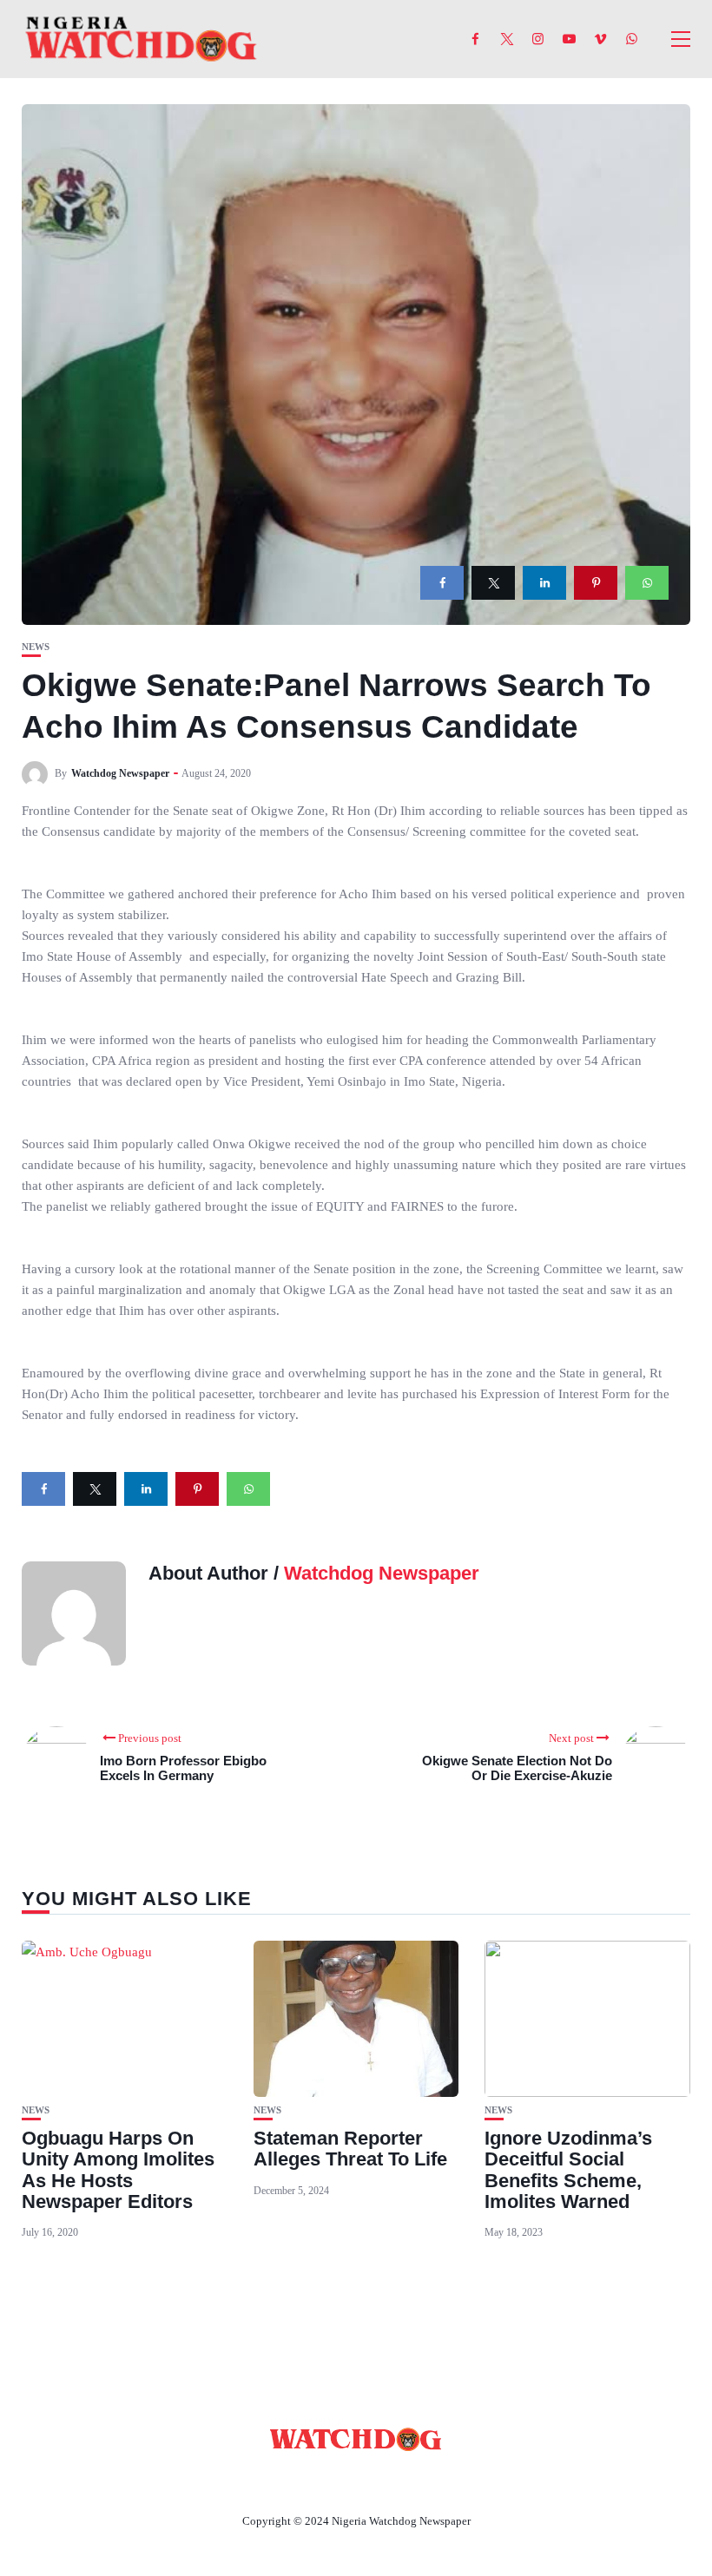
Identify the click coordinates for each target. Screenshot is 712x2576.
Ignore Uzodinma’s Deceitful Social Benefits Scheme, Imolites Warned (568, 2170)
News (36, 647)
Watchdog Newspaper (120, 773)
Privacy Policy (451, 2481)
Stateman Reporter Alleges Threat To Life (350, 2149)
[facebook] (442, 583)
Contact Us (335, 2481)
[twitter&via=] (493, 583)
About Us (241, 2481)
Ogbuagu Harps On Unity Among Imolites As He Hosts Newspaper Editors (118, 2170)
